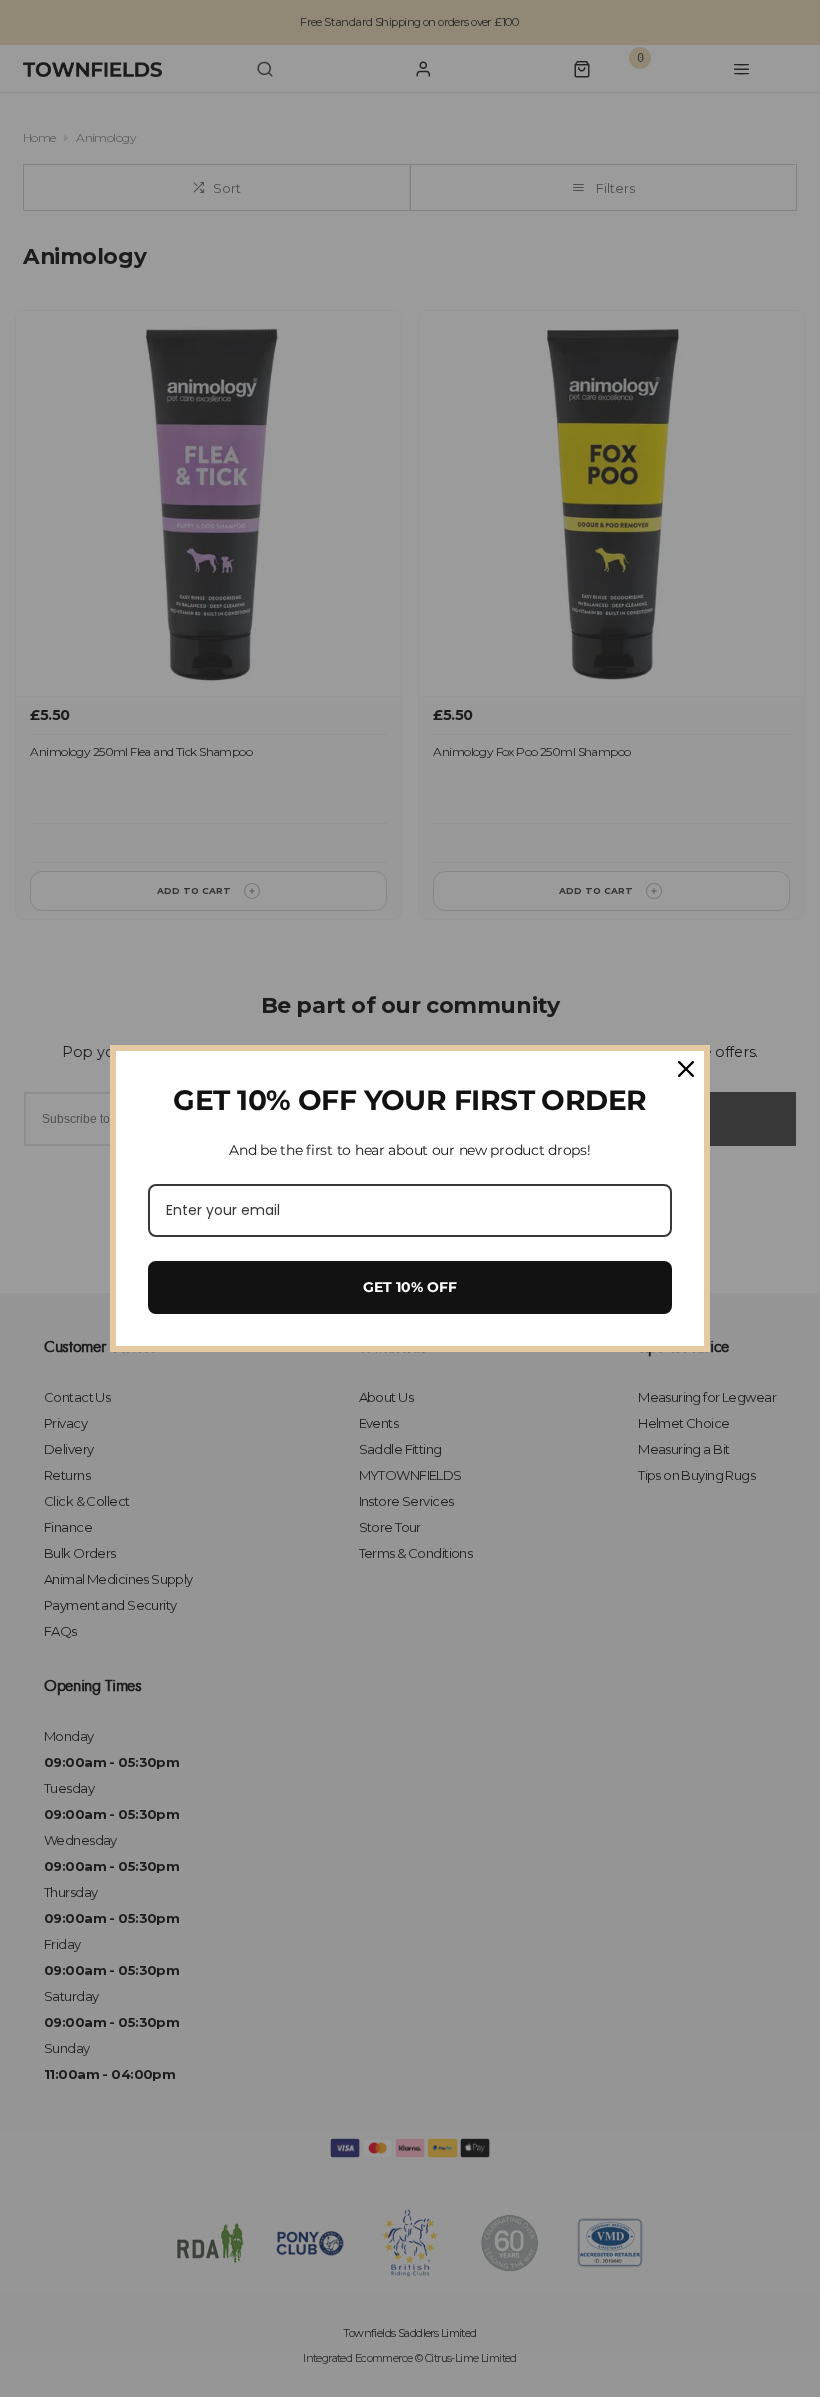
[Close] (686, 1069)
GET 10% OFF (410, 1287)
